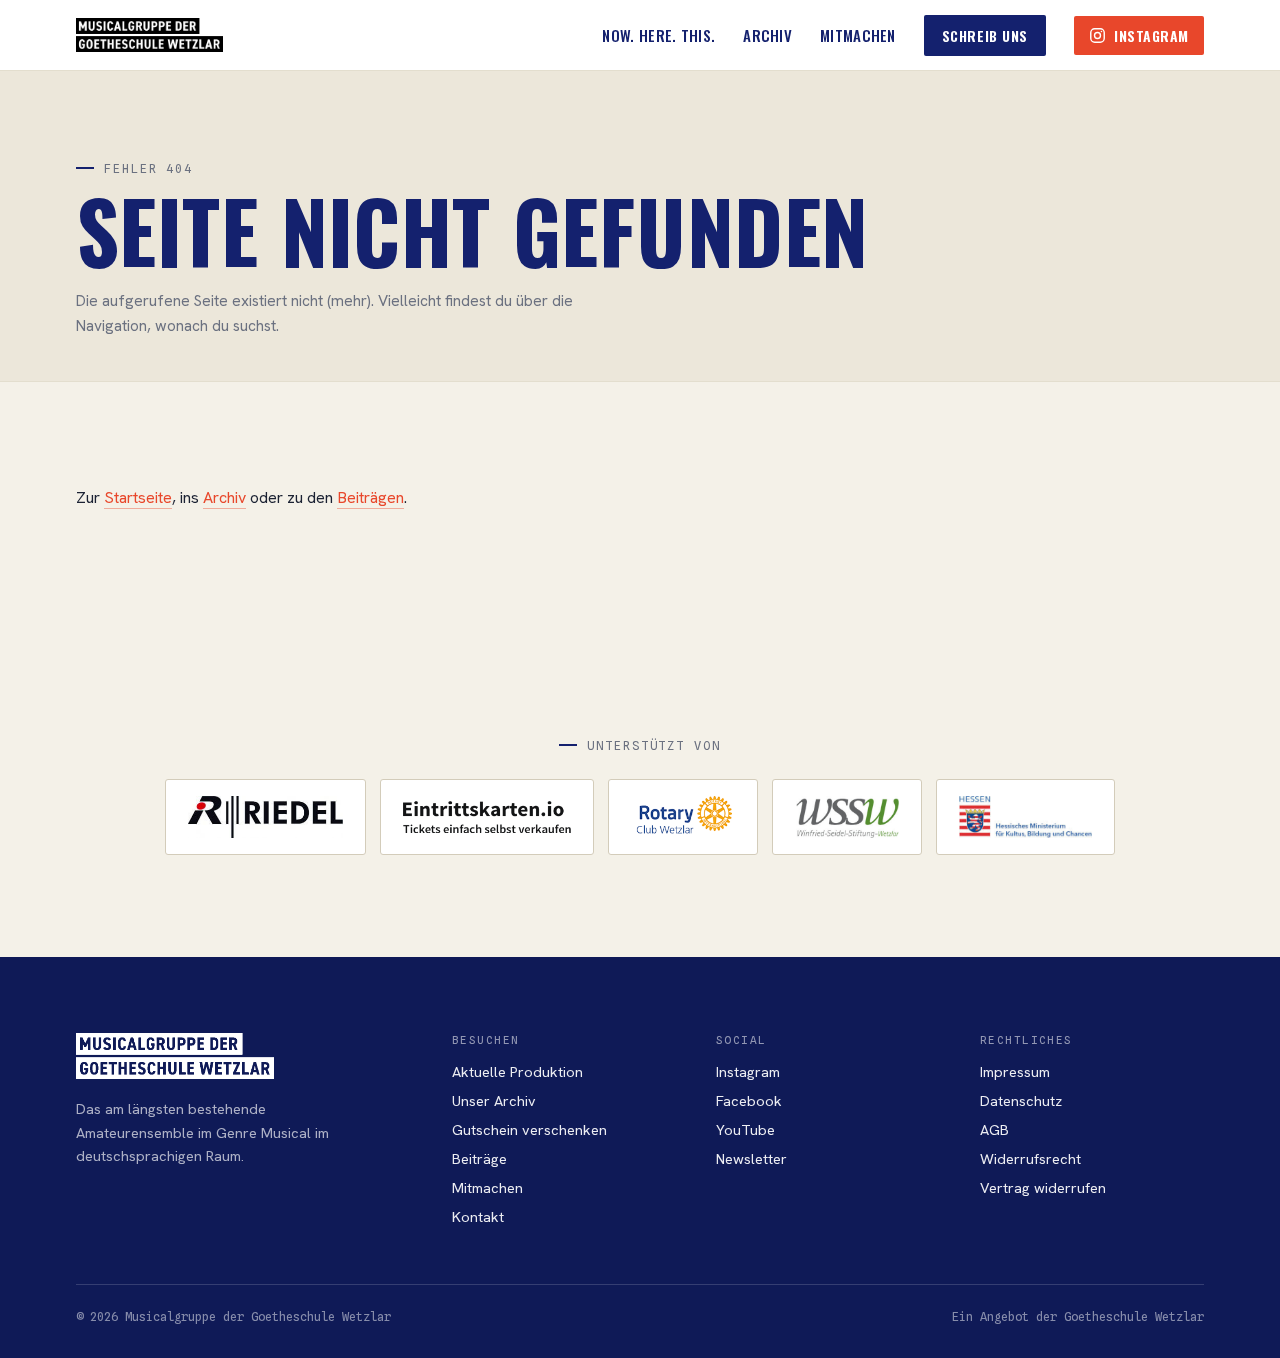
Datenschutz (1021, 1100)
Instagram (748, 1071)
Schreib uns (985, 35)
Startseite (138, 497)
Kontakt (478, 1216)
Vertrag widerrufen (1043, 1187)
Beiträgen (370, 497)
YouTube (745, 1129)
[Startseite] (149, 35)
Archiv (767, 35)
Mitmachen (858, 35)
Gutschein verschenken (529, 1129)
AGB (994, 1129)
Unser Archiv (494, 1100)
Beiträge (479, 1158)
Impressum (1015, 1071)
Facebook (749, 1100)
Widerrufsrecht (1030, 1158)
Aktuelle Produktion (517, 1071)
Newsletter (751, 1158)
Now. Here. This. (658, 35)
